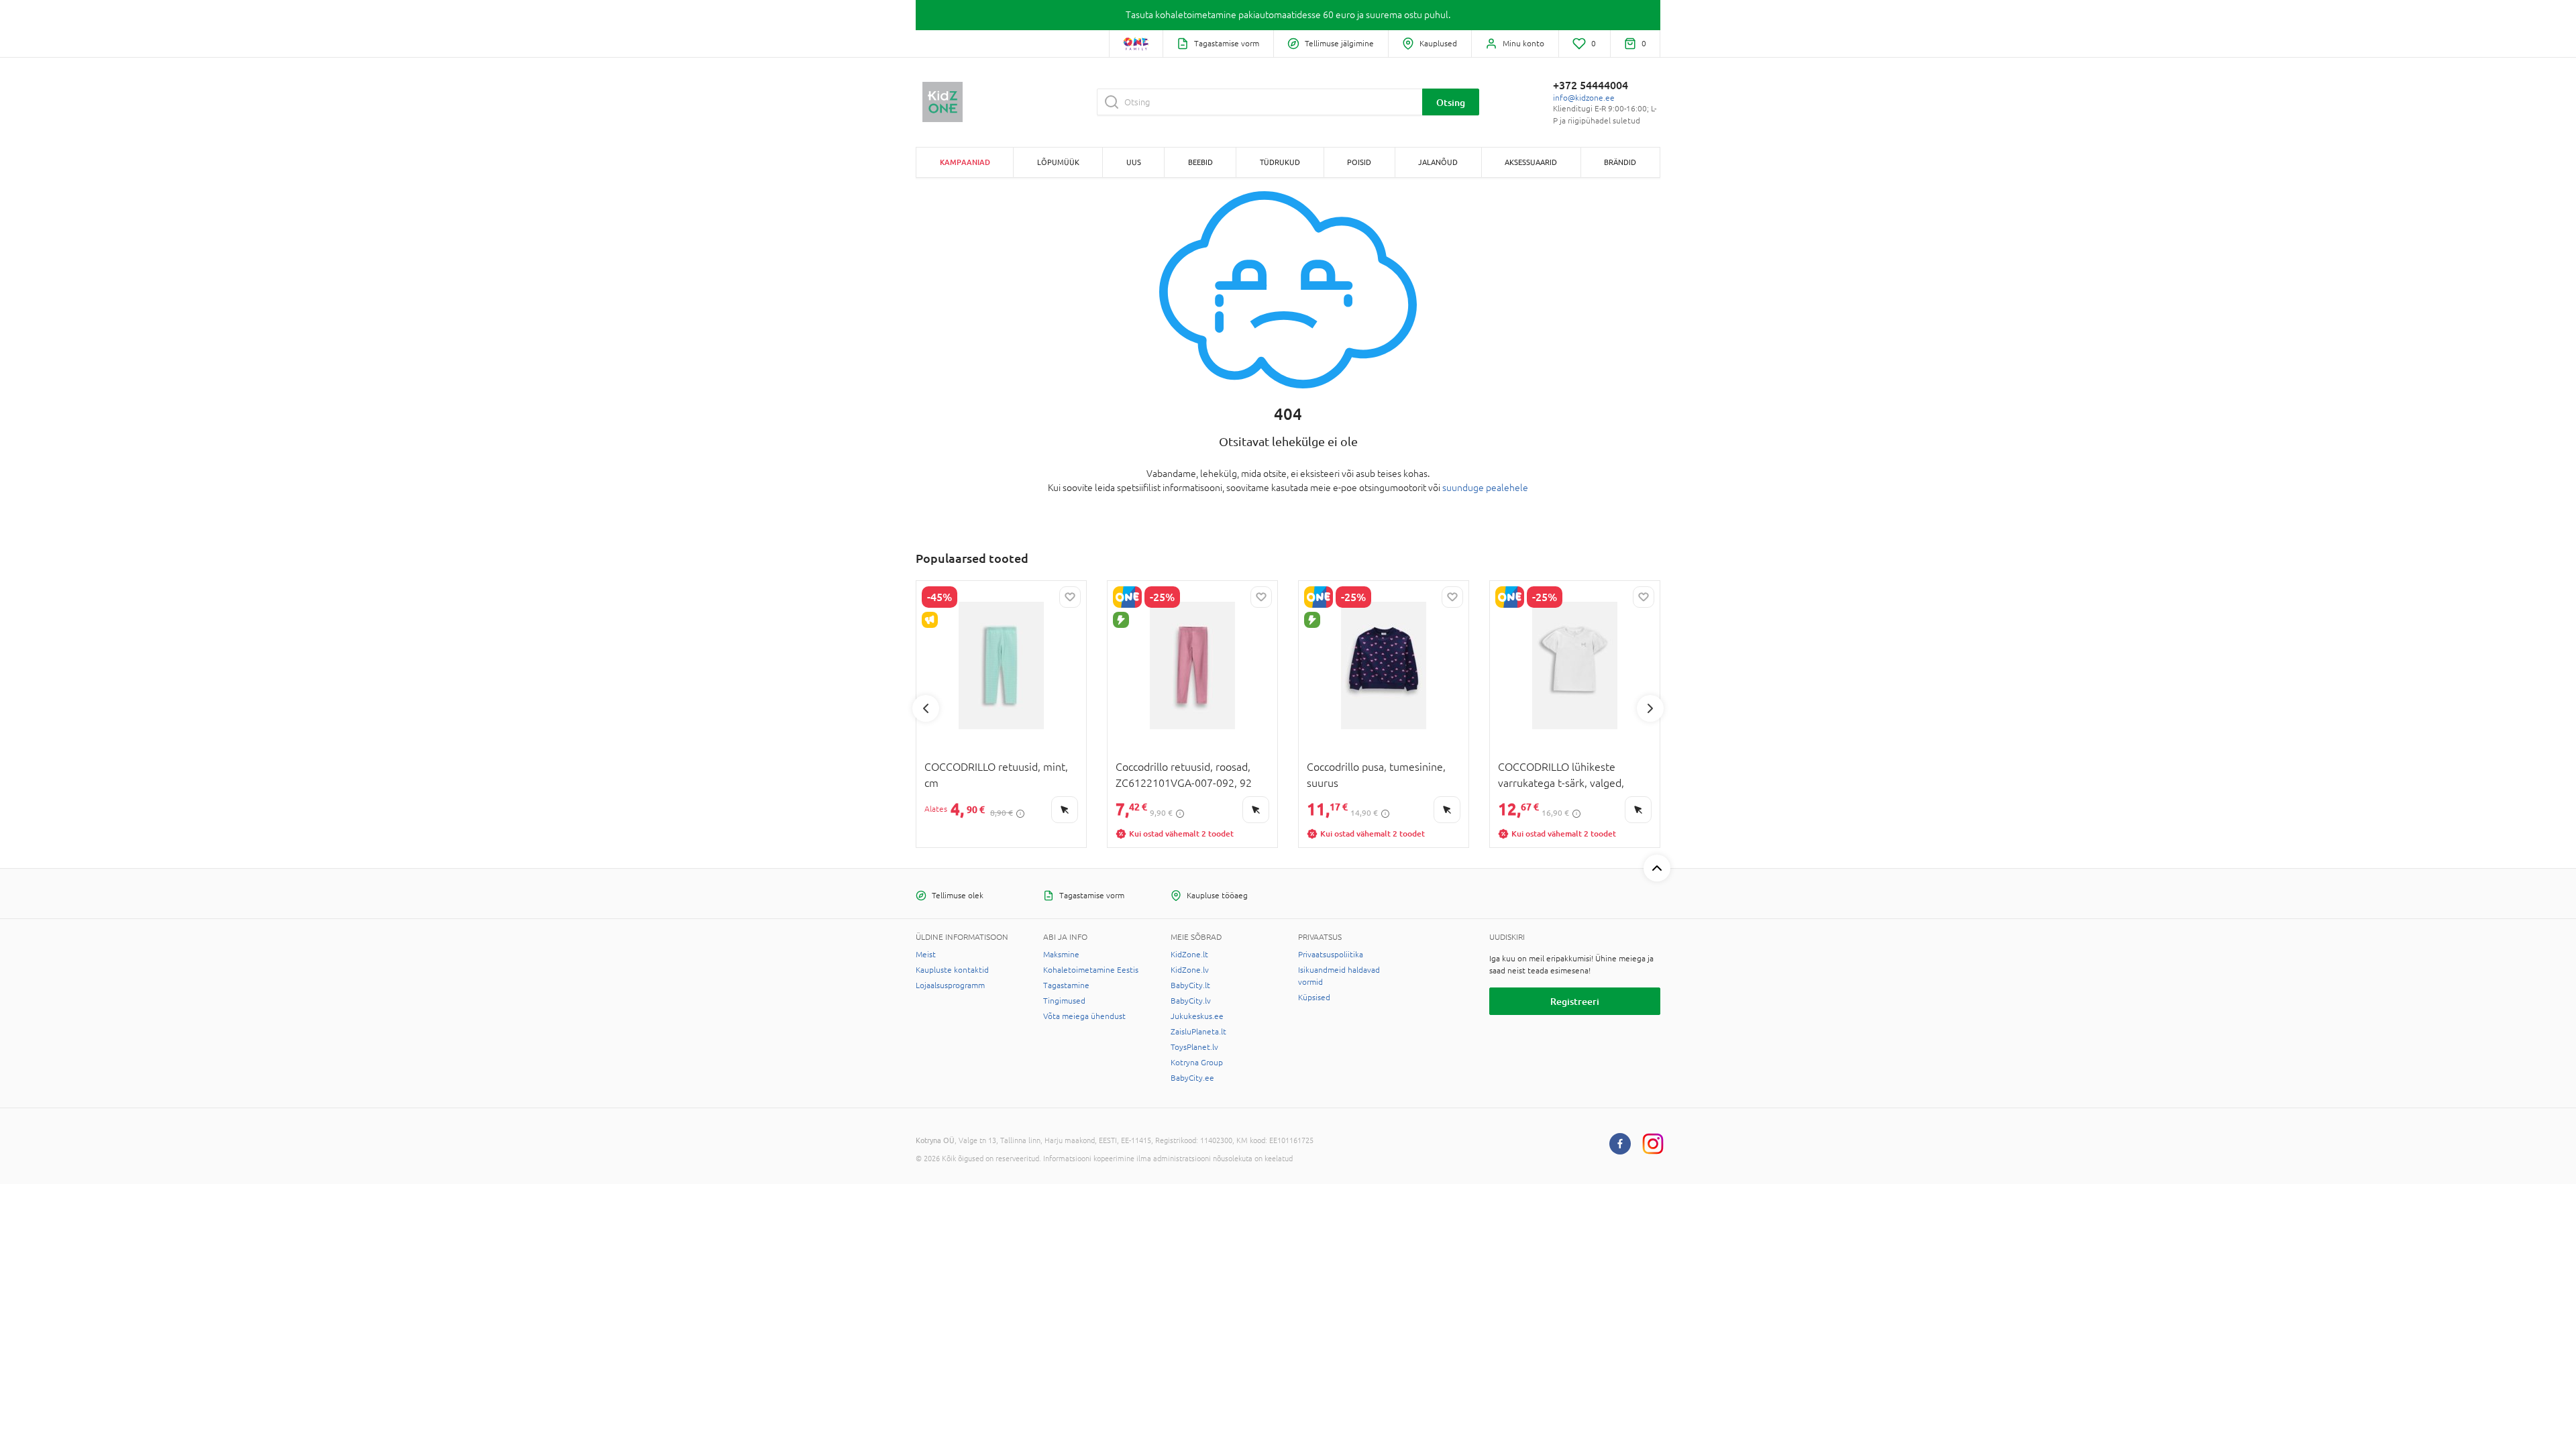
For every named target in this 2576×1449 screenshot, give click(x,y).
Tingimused (1064, 1001)
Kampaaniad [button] (965, 162)
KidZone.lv (1190, 970)
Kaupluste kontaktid (952, 970)
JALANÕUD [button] (1438, 162)
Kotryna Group (1197, 1063)
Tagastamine (1066, 985)
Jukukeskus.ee (1197, 1016)
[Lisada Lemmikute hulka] (1070, 597)
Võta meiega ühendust (1084, 1016)
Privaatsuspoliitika (1331, 955)
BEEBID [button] (1200, 162)
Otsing (1451, 102)
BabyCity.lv (1191, 1001)
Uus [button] (1134, 162)
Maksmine (1061, 955)
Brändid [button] (1620, 162)
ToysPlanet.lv (1194, 1047)
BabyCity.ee (1192, 1078)
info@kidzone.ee (1584, 98)
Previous (926, 708)
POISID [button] (1359, 162)
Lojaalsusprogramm (950, 985)
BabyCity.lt (1190, 985)
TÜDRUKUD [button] (1280, 162)
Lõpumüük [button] (1058, 162)
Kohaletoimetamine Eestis (1091, 970)
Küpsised (1314, 998)
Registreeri (1575, 1001)
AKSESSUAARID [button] (1531, 162)
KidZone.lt (1189, 955)
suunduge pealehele (1485, 488)
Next (1650, 708)
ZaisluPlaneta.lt (1198, 1032)
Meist (926, 955)
